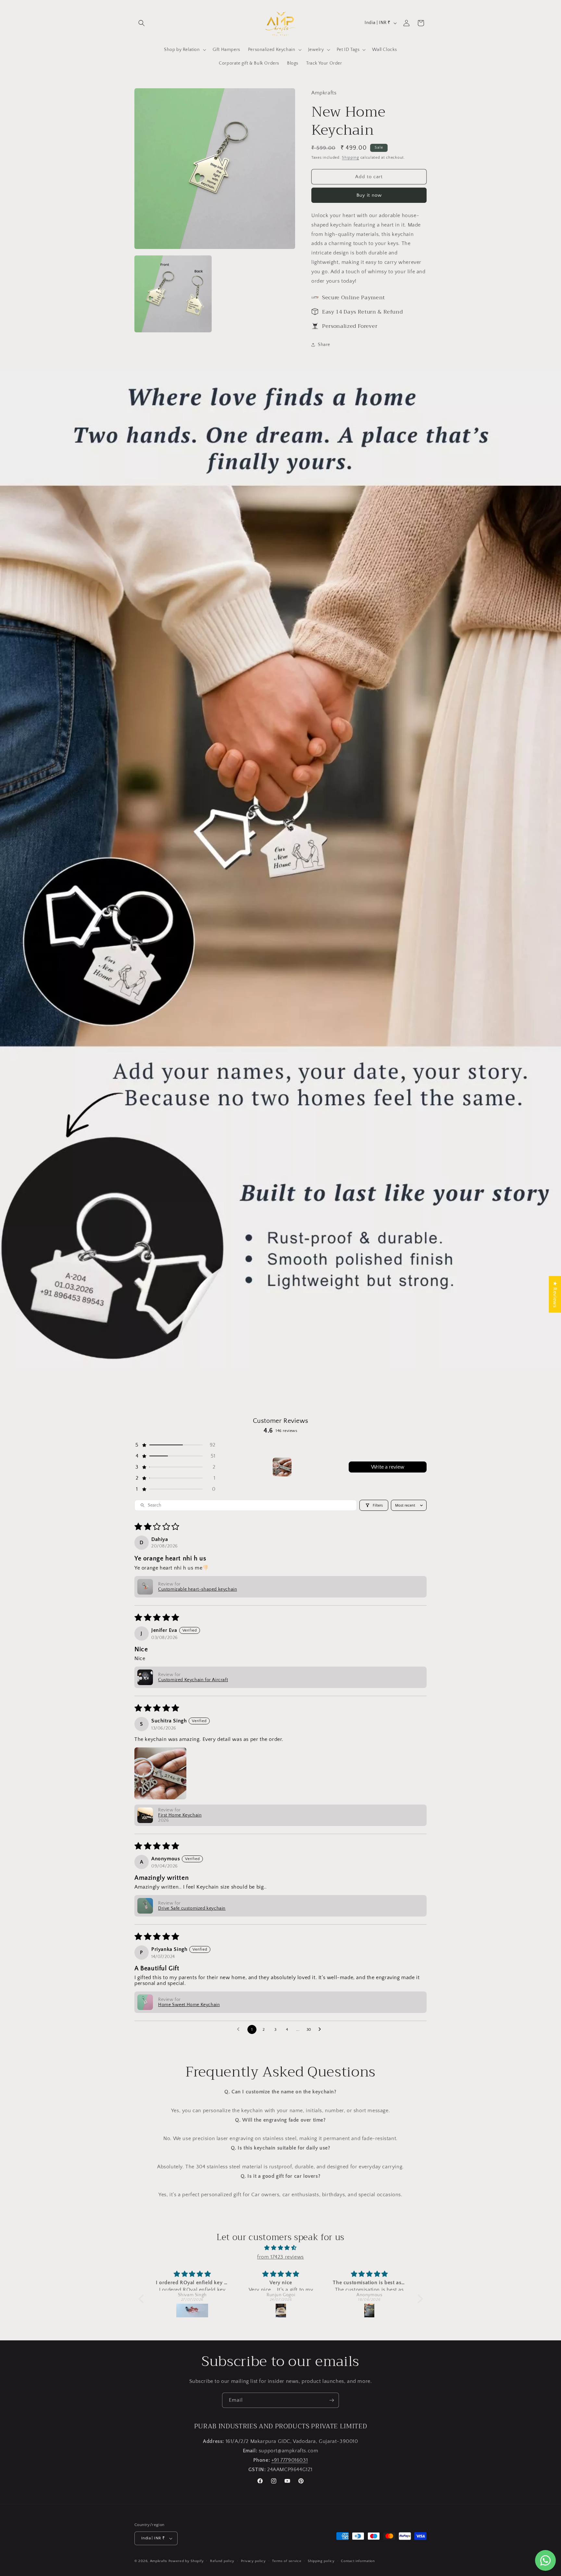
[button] (142, 23)
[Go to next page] (321, 2029)
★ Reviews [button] (555, 1294)
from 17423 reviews (280, 2257)
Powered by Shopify (186, 2561)
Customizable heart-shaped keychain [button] (198, 1589)
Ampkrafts (159, 2561)
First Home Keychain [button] (180, 1815)
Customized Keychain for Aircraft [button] (193, 1680)
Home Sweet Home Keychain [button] (189, 2005)
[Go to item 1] (282, 1467)
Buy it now (369, 195)
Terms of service (287, 2561)
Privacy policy (253, 2561)
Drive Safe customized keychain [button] (192, 1908)
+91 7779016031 (290, 2460)
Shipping (350, 158)
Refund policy (222, 2561)
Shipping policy (321, 2561)
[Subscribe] (331, 2400)
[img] (281, 2248)
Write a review (388, 1467)
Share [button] (324, 345)
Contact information (358, 2561)
